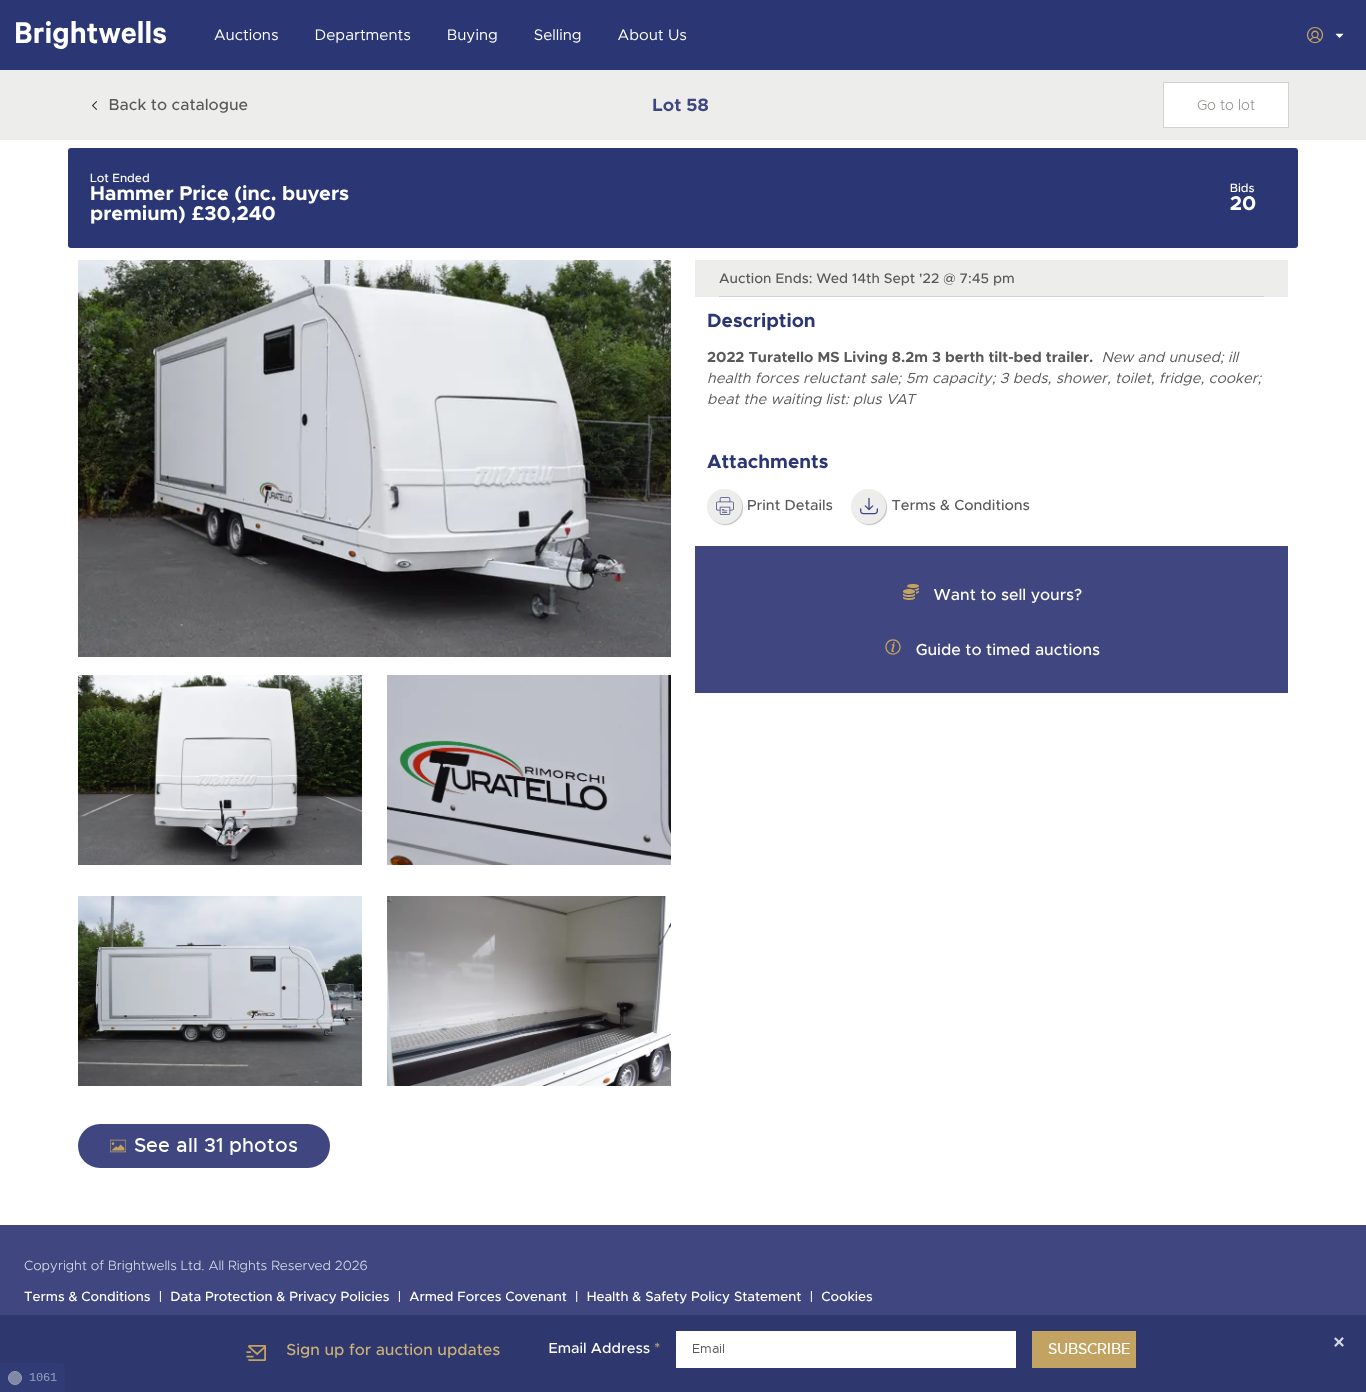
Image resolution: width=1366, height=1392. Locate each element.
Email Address (604, 1349)
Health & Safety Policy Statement (694, 1297)
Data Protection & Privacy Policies (279, 1297)
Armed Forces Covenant (488, 1297)
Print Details (790, 506)
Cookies (847, 1297)
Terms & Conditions (960, 506)
